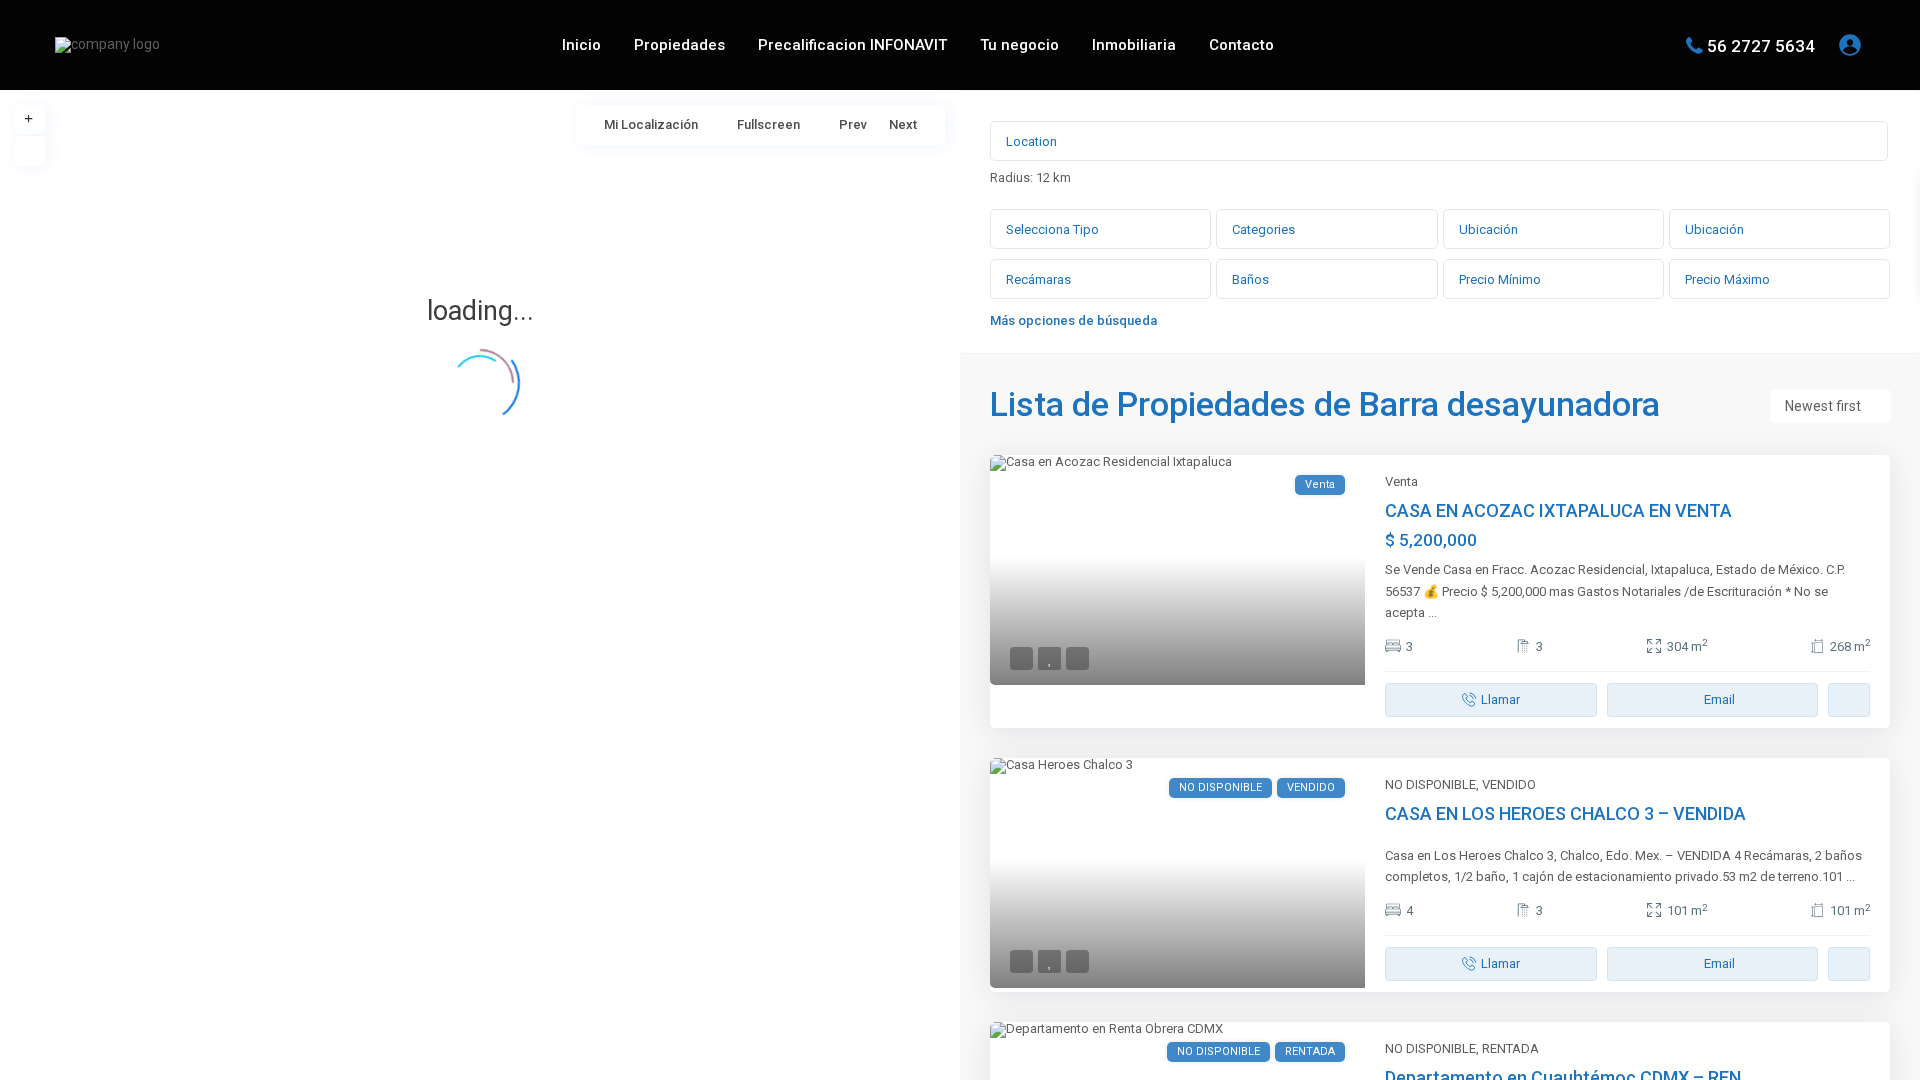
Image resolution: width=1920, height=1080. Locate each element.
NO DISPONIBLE (1430, 784)
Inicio (581, 45)
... (1432, 612)
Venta (1401, 481)
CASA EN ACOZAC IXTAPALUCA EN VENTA (1558, 510)
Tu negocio (1019, 45)
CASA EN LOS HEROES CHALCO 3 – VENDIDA (1565, 813)
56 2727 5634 (1761, 45)
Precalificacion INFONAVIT (852, 45)
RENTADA (1510, 1048)
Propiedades (679, 45)
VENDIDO (1509, 784)
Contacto (1241, 45)
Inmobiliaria (1134, 45)
